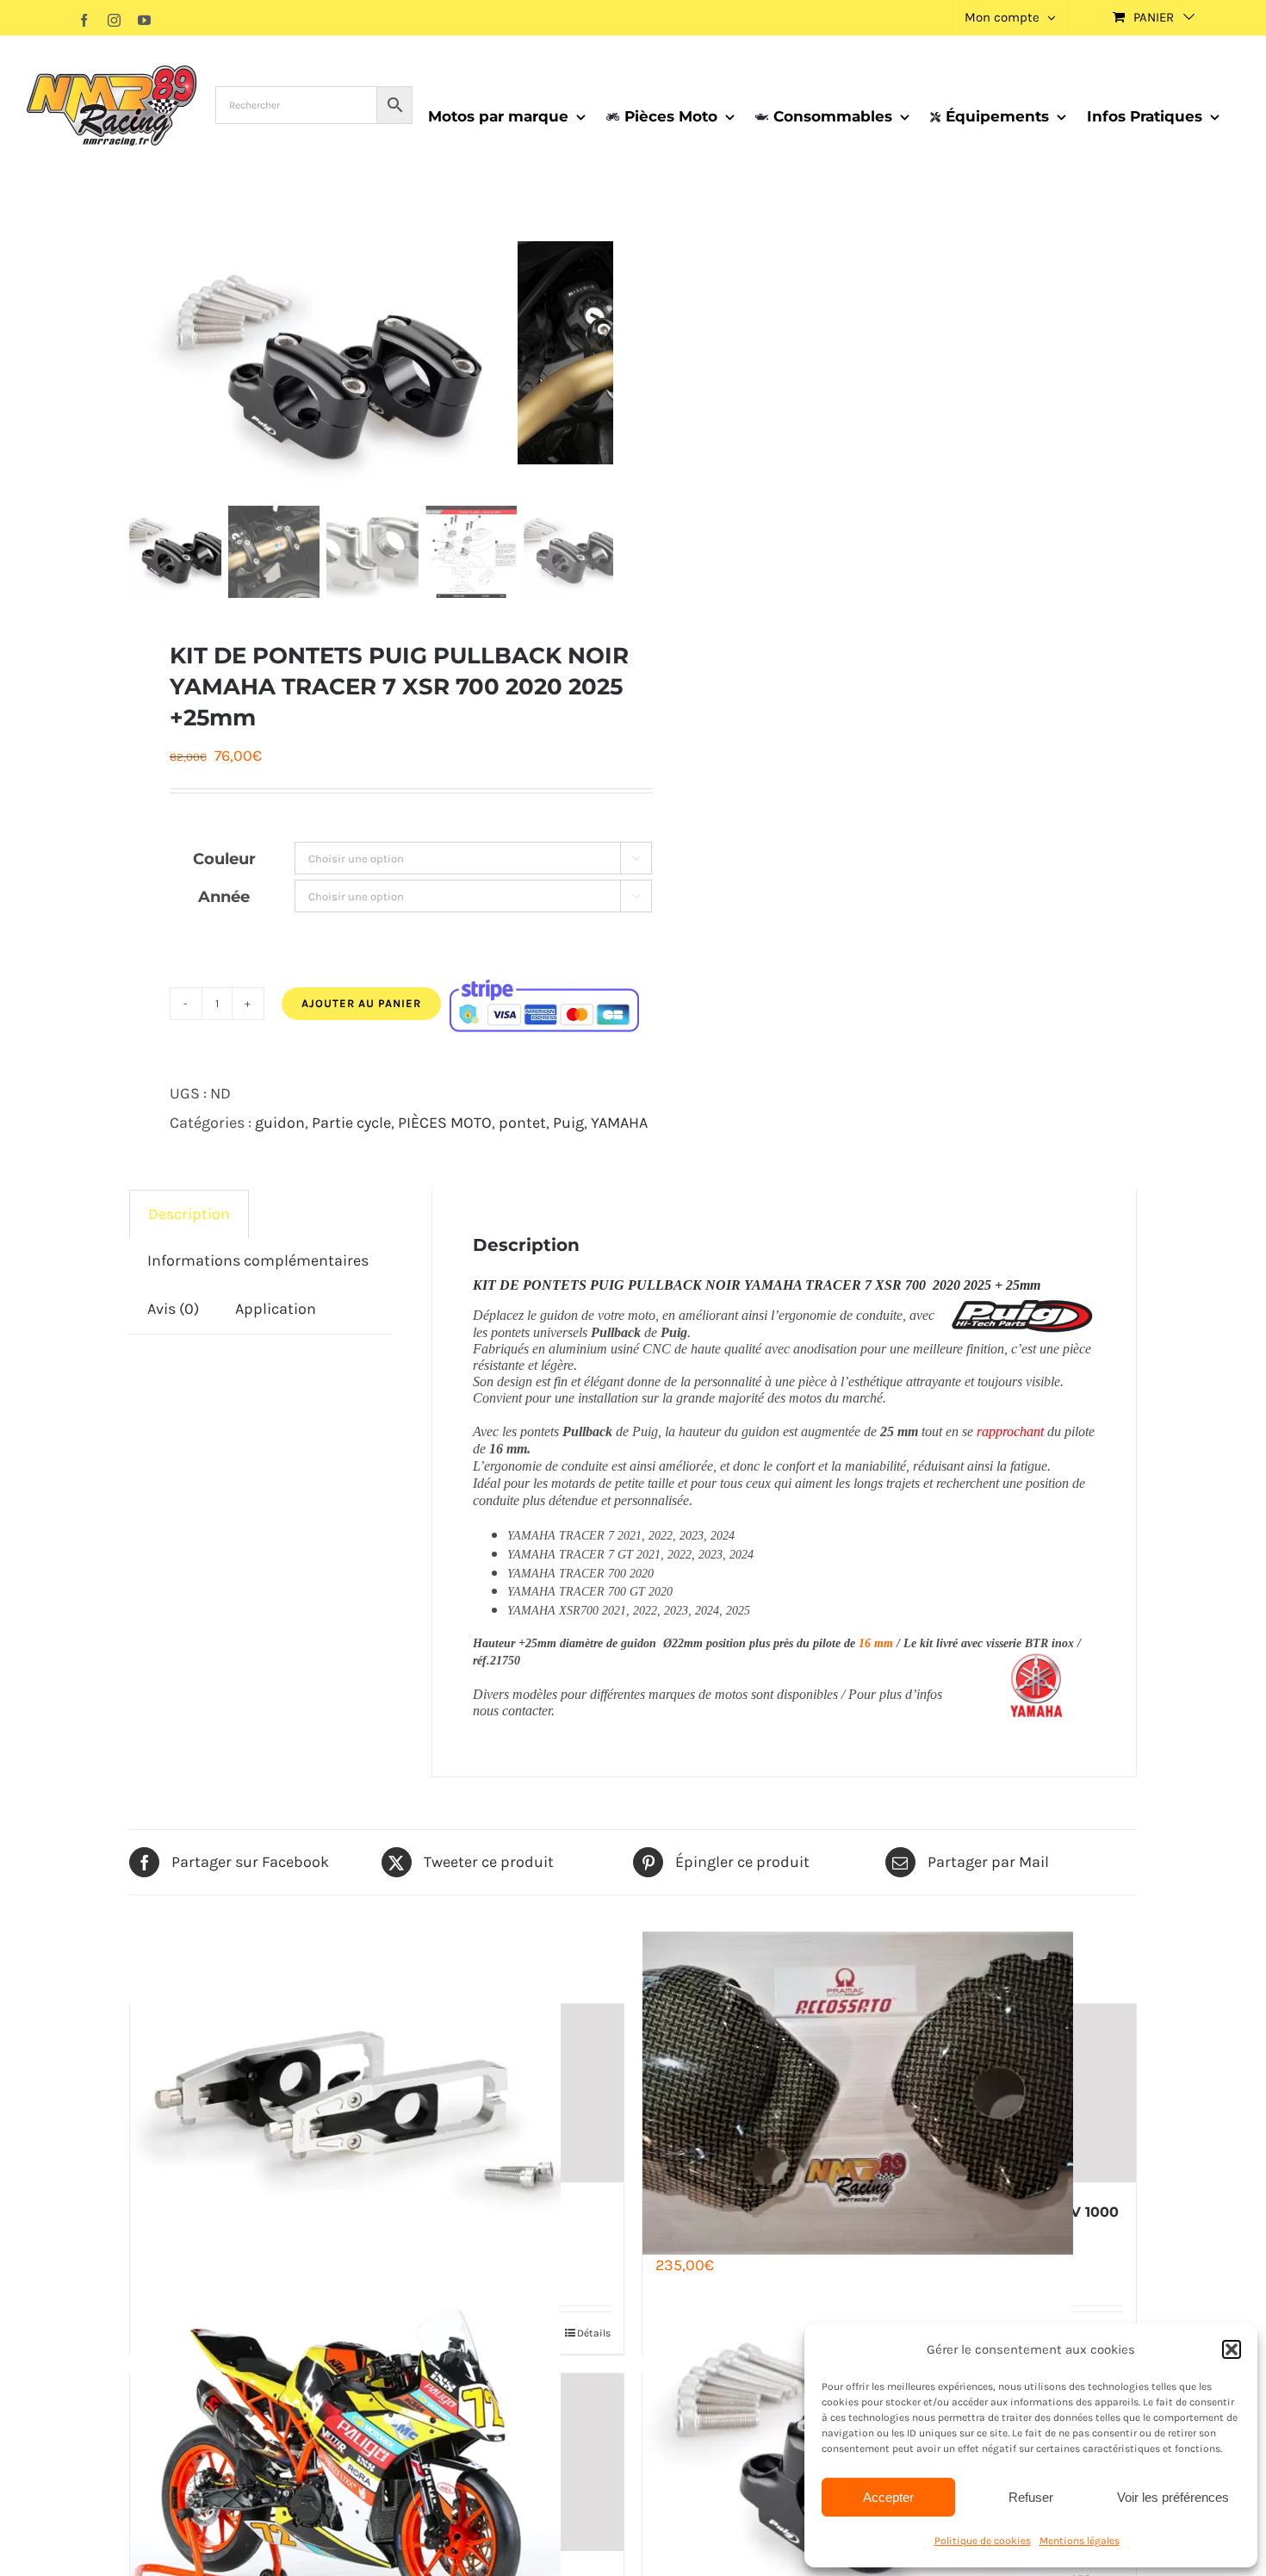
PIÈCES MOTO (445, 1123)
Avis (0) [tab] (173, 1309)
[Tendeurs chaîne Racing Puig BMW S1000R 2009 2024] (377, 2093)
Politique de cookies (983, 2541)
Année (224, 897)
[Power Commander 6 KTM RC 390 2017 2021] (377, 2463)
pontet (522, 1123)
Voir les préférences (1173, 2497)
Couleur (224, 859)
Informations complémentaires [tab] (258, 1260)
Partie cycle (351, 1123)
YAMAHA (619, 1123)
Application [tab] (276, 1309)
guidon (280, 1123)
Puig (568, 1123)
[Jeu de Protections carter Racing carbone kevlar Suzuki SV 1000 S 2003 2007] (889, 2093)
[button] (1232, 2349)
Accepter (888, 2497)
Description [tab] (189, 1214)
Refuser (1031, 2497)
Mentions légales (1080, 2541)
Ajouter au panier (361, 1003)
